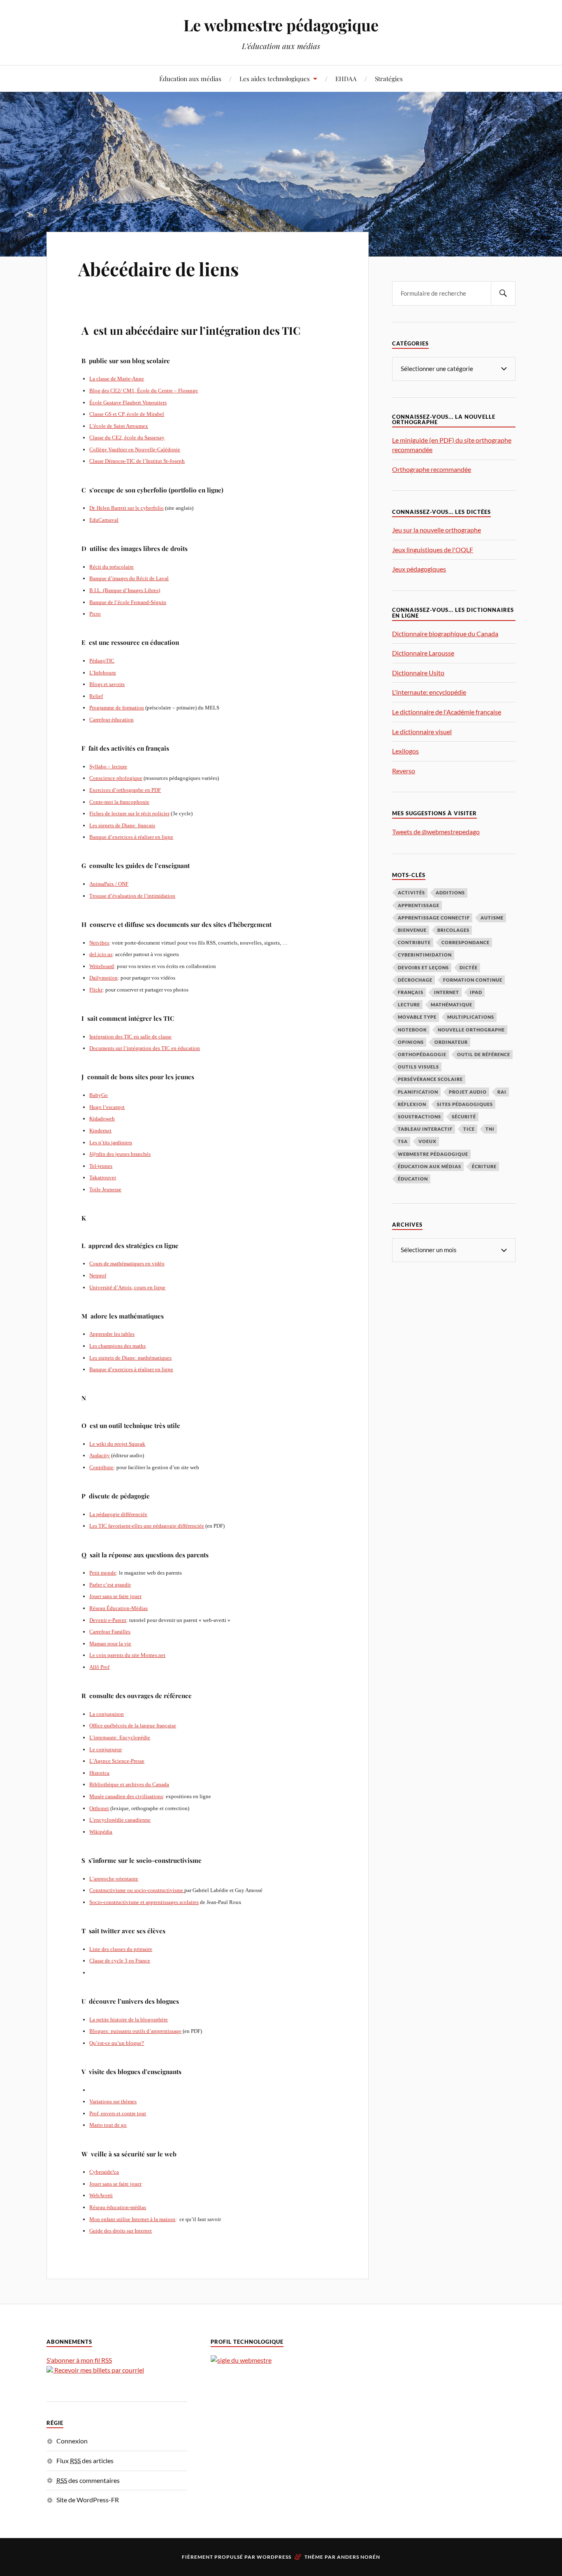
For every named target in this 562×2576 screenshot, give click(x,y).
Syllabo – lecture (108, 766)
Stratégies (389, 78)
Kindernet (100, 1130)
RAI (502, 1092)
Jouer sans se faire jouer (115, 1596)
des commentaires (88, 2480)
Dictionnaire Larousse (423, 653)
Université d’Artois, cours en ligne (127, 1287)
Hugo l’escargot (107, 1107)
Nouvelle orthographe (471, 1030)
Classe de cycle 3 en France (120, 1961)
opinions (411, 1042)
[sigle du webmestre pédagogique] (241, 2360)
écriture (484, 1166)
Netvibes (99, 943)
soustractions (419, 1116)
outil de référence (484, 1054)
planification (418, 1092)
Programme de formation (117, 708)
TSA (403, 1141)
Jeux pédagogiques (419, 569)
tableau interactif (425, 1129)
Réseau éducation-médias (118, 2207)
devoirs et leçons (423, 967)
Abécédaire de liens (158, 269)
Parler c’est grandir (110, 1585)
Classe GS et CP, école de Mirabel (127, 414)
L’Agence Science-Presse (117, 1761)
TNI (490, 1129)
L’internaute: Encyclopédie (120, 1737)
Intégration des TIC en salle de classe (130, 1037)
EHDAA (346, 78)
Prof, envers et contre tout (118, 2113)
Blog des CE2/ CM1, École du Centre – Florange (144, 391)
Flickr (96, 990)
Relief (96, 696)
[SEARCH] (503, 293)
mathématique (452, 1004)
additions (450, 892)
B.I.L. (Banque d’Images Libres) (125, 590)
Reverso (404, 771)
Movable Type (417, 1017)
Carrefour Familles (110, 1632)
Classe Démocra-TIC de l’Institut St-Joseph (137, 461)
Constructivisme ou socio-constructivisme (137, 1890)
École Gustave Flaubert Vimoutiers (128, 402)
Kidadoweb (102, 1119)
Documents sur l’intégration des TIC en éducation (145, 1048)
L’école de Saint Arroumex (119, 426)
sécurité (464, 1116)
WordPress (274, 2557)
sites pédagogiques (465, 1104)
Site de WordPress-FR (88, 2500)
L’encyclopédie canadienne (120, 1820)
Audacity (100, 1455)
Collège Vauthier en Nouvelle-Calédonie (135, 449)
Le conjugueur (106, 1749)
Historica (99, 1773)
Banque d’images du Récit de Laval (129, 578)
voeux (427, 1141)
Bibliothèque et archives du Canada (129, 1784)
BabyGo (99, 1095)
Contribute (101, 1467)
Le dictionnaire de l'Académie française (447, 712)
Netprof (98, 1275)
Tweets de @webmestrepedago (436, 832)
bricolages (453, 930)
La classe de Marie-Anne (117, 379)
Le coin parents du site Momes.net (127, 1655)
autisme (492, 918)
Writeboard (102, 966)
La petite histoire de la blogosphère (129, 2019)
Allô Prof (99, 1667)
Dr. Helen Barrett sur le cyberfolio (127, 508)
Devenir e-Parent (108, 1620)
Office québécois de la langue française (133, 1725)
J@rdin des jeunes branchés (120, 1154)
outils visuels (418, 1067)
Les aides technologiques (275, 78)
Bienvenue (412, 930)
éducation (413, 1179)
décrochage (415, 980)
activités (411, 892)
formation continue (473, 980)
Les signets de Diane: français (122, 825)
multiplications (471, 1017)
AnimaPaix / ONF (109, 884)
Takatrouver (103, 1177)
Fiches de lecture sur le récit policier (129, 813)
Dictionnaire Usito (418, 673)
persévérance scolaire (430, 1079)
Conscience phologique (116, 778)
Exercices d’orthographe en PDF (125, 790)
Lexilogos (405, 751)
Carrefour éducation (111, 720)
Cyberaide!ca (104, 2172)
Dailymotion (103, 978)
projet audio (468, 1092)
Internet (447, 992)
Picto (95, 614)
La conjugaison (107, 1714)
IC (112, 661)
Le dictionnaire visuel (422, 731)
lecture (409, 1004)
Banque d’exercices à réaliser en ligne (131, 837)
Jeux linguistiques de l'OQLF (433, 549)
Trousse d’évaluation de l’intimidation (132, 896)
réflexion (412, 1104)
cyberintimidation (425, 955)
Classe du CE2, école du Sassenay (127, 437)
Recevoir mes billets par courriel (99, 2370)
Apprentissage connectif (434, 918)
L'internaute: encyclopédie (429, 692)
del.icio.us (101, 954)
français (411, 992)
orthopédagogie (422, 1054)
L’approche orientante (114, 1879)
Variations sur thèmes (113, 2101)
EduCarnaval (104, 520)
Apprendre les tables (112, 1334)
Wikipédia (101, 1832)
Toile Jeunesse (105, 1189)
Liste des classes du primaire (121, 1949)
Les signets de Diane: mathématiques (130, 1358)
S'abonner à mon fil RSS (79, 2360)
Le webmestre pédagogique (281, 25)
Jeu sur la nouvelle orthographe (437, 530)
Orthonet (99, 1808)
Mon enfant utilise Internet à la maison (132, 2219)
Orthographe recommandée (432, 469)
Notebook (412, 1030)
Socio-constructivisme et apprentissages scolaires (144, 1902)
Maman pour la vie (110, 1644)
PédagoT (99, 661)
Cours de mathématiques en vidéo (127, 1263)
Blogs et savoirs (107, 684)
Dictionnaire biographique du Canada (445, 633)
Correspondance (466, 942)
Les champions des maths (117, 1346)
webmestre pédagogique (433, 1154)
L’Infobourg (103, 673)
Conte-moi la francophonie (119, 802)
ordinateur (451, 1042)
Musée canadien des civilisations (126, 1796)
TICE (469, 1129)
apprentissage (419, 905)
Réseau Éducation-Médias (118, 1608)
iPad (476, 992)
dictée (469, 967)
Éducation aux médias (190, 78)
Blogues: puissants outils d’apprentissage (135, 2031)
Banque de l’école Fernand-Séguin (128, 602)
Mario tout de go (108, 2125)
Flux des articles (85, 2460)
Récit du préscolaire (111, 567)
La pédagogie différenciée (118, 1514)
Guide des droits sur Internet (121, 2231)
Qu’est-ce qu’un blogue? (117, 2043)
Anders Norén (359, 2557)
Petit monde (103, 1573)
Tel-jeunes (101, 1166)
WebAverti (101, 2195)
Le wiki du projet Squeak (117, 1444)
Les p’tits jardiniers (111, 1142)
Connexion (72, 2441)
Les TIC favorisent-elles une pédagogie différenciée (147, 1526)
